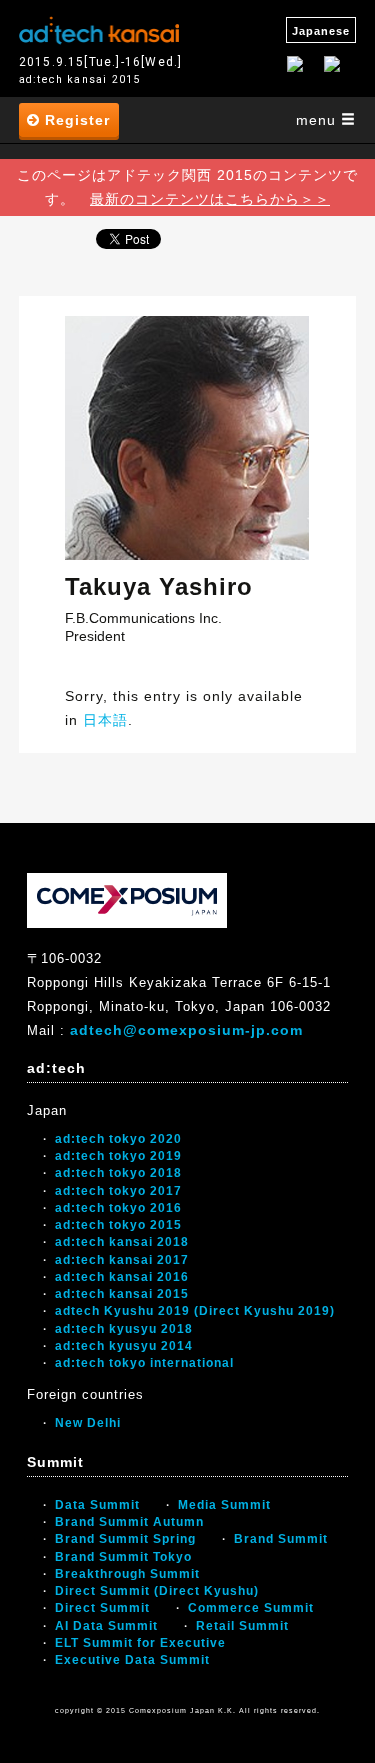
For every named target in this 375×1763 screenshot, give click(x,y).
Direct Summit (102, 1608)
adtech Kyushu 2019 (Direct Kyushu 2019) (195, 1311)
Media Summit (224, 1505)
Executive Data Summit (132, 1660)
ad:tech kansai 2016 (122, 1277)
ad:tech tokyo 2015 (118, 1225)
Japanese (321, 31)
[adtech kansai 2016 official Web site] (99, 28)
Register (75, 120)
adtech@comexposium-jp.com (186, 1030)
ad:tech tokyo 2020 (118, 1139)
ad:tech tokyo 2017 (118, 1191)
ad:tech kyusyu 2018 (124, 1329)
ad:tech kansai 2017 (122, 1260)
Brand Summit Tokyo (123, 1557)
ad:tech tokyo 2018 (118, 1173)
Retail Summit (242, 1626)
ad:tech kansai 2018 (122, 1242)
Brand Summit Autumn (129, 1522)
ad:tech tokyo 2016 (118, 1208)
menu (318, 120)
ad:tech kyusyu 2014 (124, 1346)
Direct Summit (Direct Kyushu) (157, 1591)
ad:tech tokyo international (144, 1363)
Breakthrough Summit (127, 1574)
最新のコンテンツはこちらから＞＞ (210, 199)
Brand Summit (281, 1539)
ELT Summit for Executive (140, 1643)
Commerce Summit (251, 1608)
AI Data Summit (106, 1626)
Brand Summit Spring (125, 1539)
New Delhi (88, 1423)
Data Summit (97, 1505)
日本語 (105, 720)
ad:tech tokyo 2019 (118, 1156)
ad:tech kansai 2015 (122, 1294)
